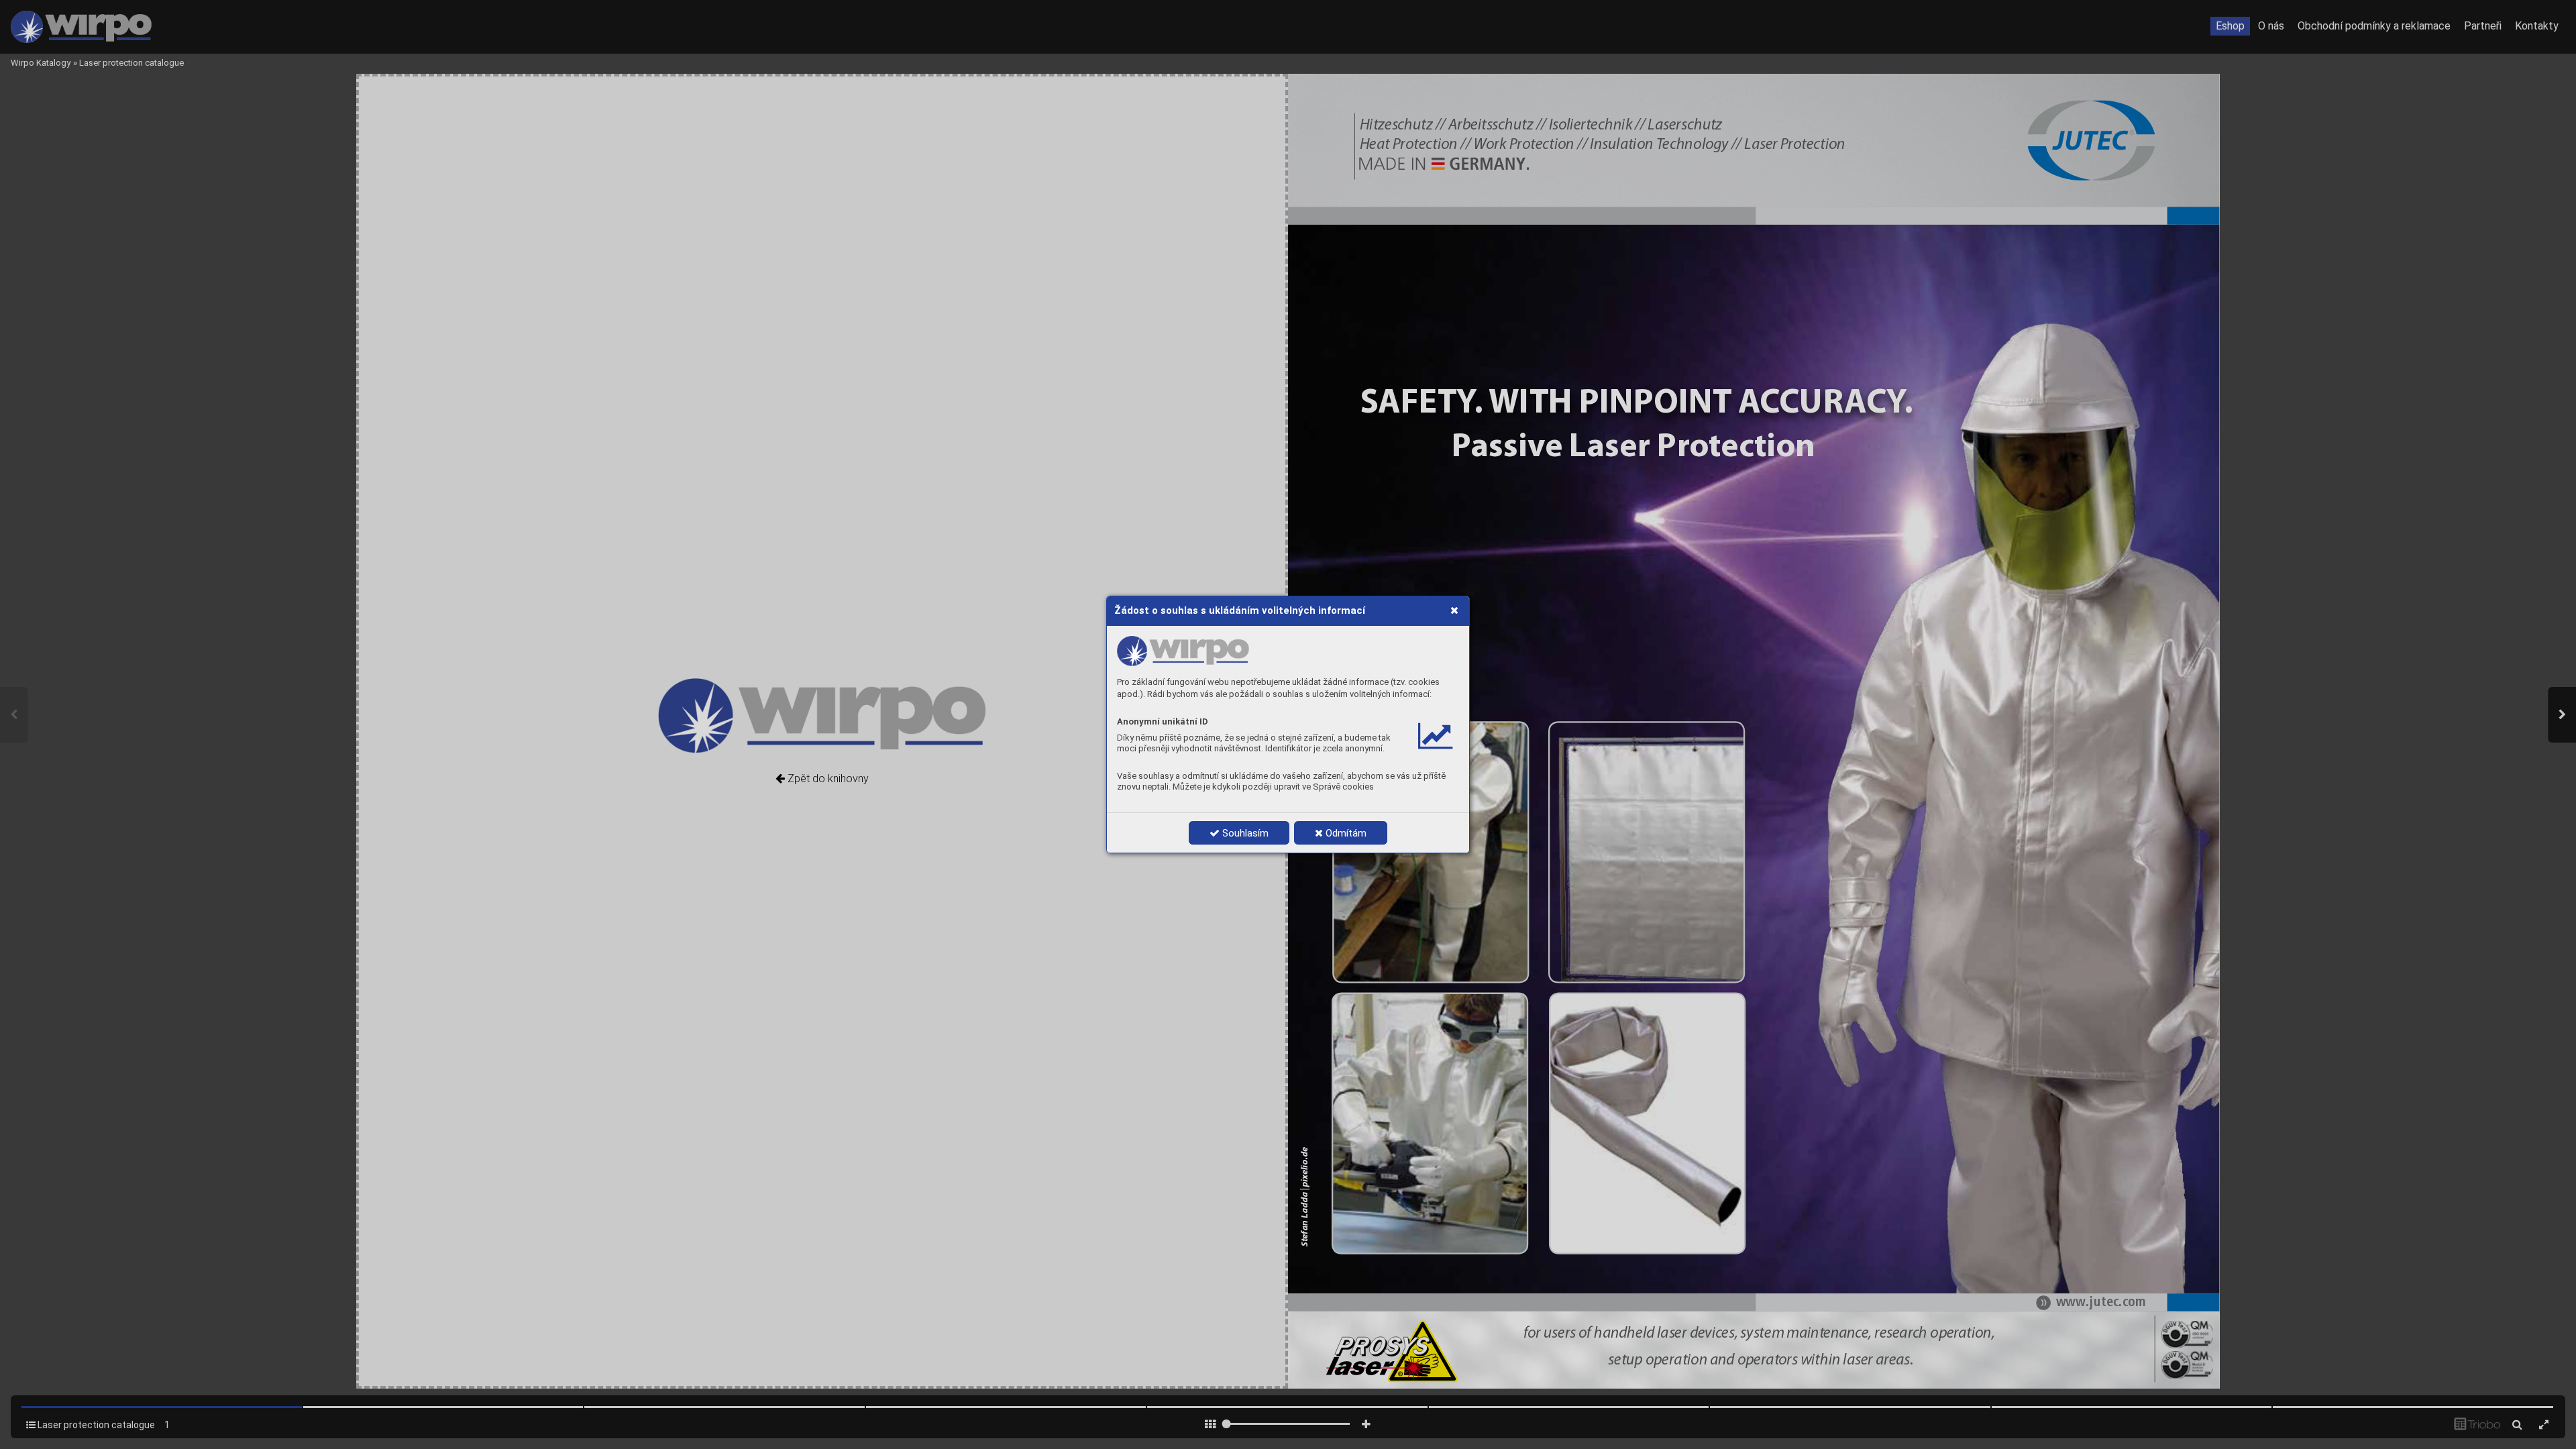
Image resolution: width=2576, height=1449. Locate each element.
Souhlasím (1244, 833)
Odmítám (1345, 833)
